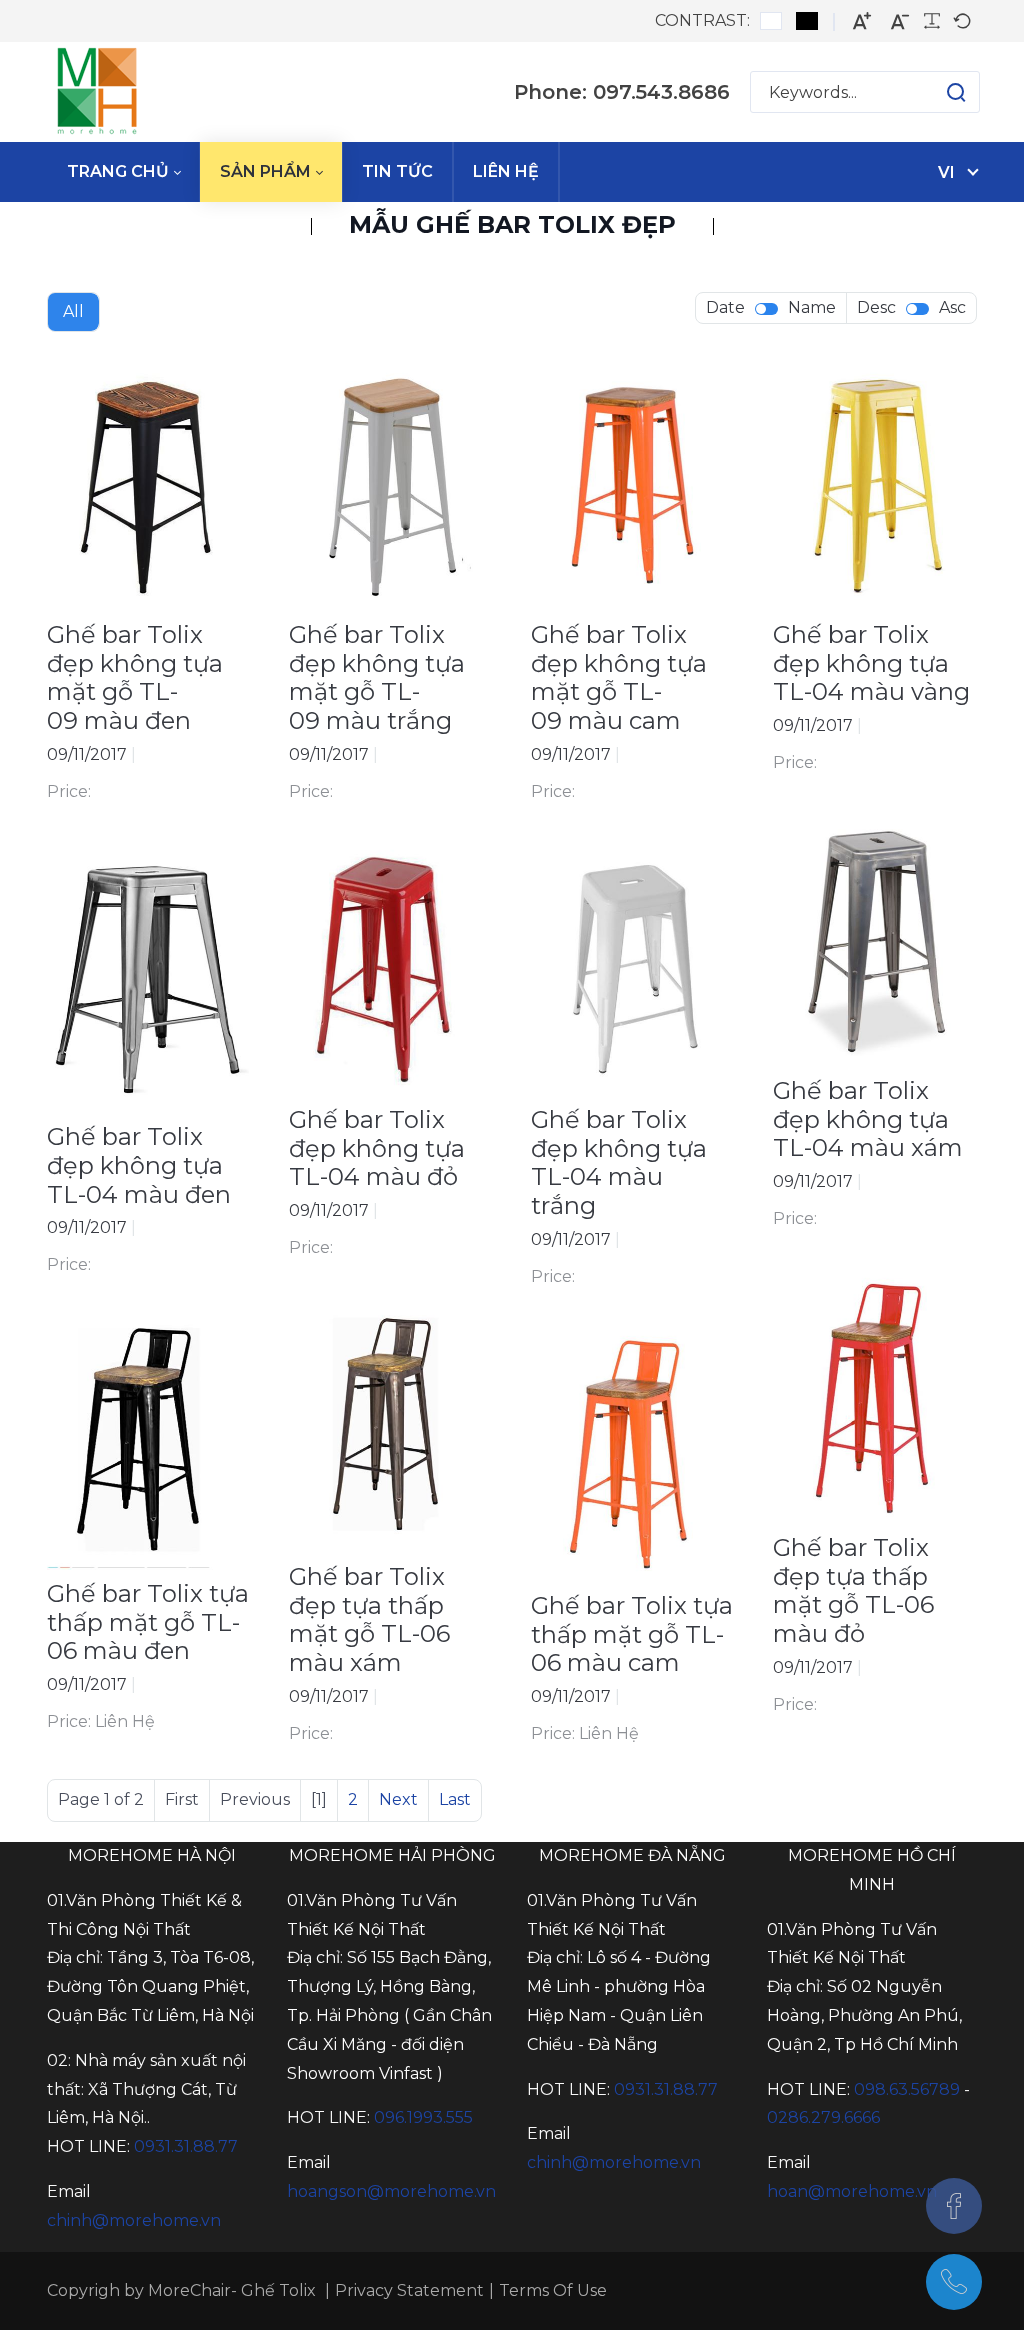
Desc (876, 307)
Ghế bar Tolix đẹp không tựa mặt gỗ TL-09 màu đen (135, 677)
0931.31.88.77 (186, 2146)
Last (455, 1799)
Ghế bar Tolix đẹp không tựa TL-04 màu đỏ (377, 1148)
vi (946, 172)
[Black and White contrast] (807, 21)
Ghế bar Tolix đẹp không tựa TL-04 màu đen (139, 1165)
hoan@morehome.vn (852, 2191)
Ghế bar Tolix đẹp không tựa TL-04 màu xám (868, 1119)
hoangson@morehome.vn (391, 2191)
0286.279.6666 (823, 2117)
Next (398, 1799)
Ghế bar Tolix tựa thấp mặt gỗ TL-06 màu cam (632, 1634)
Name (812, 307)
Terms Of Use (553, 2290)
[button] (936, 92)
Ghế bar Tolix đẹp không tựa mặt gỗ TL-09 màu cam (619, 677)
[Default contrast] (771, 21)
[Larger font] (862, 21)
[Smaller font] (900, 21)
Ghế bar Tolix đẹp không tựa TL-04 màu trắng (619, 1162)
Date (725, 307)
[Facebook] (954, 2206)
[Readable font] (932, 21)
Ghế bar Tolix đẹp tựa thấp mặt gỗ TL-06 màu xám (369, 1619)
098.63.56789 (907, 2089)
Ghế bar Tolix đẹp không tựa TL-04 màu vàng (871, 663)
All (73, 311)
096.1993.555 (423, 2117)
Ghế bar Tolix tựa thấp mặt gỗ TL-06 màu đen (148, 1622)
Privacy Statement (409, 2290)
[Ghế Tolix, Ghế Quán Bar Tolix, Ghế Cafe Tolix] (97, 92)
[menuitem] (123, 172)
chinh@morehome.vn (134, 2220)
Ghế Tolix (278, 2290)
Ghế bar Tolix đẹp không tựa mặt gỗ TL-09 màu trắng (377, 677)
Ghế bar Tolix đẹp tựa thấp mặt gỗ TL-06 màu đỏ (853, 1590)
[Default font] (962, 21)
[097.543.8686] (954, 2282)
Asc (952, 307)
